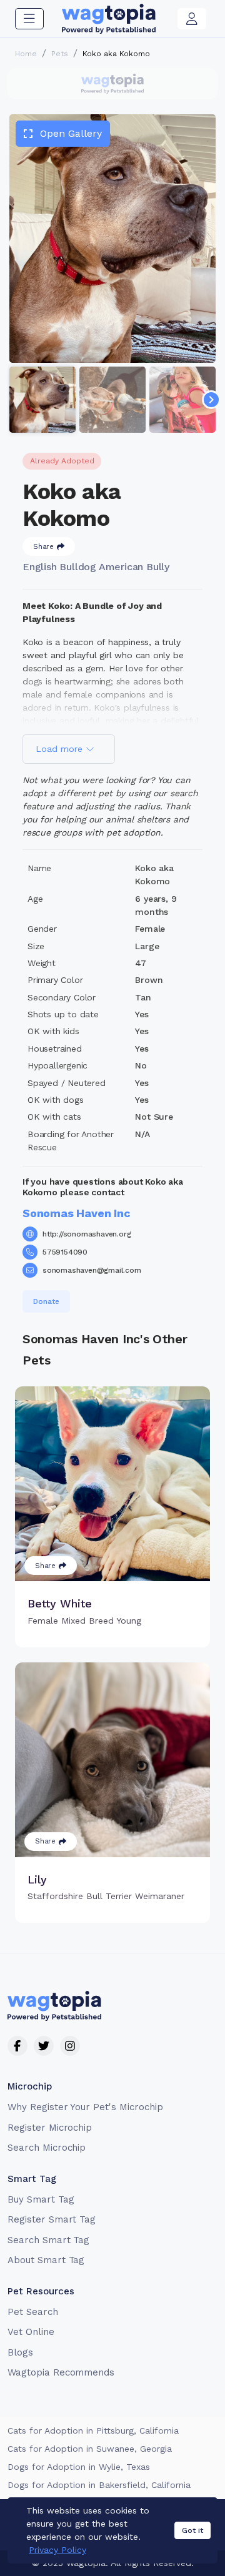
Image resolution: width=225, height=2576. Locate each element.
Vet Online (31, 2332)
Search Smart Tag (48, 2240)
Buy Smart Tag (41, 2199)
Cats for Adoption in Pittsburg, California (93, 2430)
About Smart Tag (46, 2260)
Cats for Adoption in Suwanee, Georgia (90, 2449)
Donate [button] (46, 1301)
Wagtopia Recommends (61, 2372)
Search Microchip (47, 2148)
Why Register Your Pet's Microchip (85, 2107)
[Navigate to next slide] (211, 400)
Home (26, 54)
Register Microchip (50, 2128)
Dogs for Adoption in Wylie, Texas (79, 2467)
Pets (60, 54)
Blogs (20, 2352)
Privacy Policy (57, 2550)
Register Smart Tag (52, 2219)
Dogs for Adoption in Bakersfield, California (99, 2485)
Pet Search (33, 2312)
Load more (61, 749)
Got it (192, 2530)
